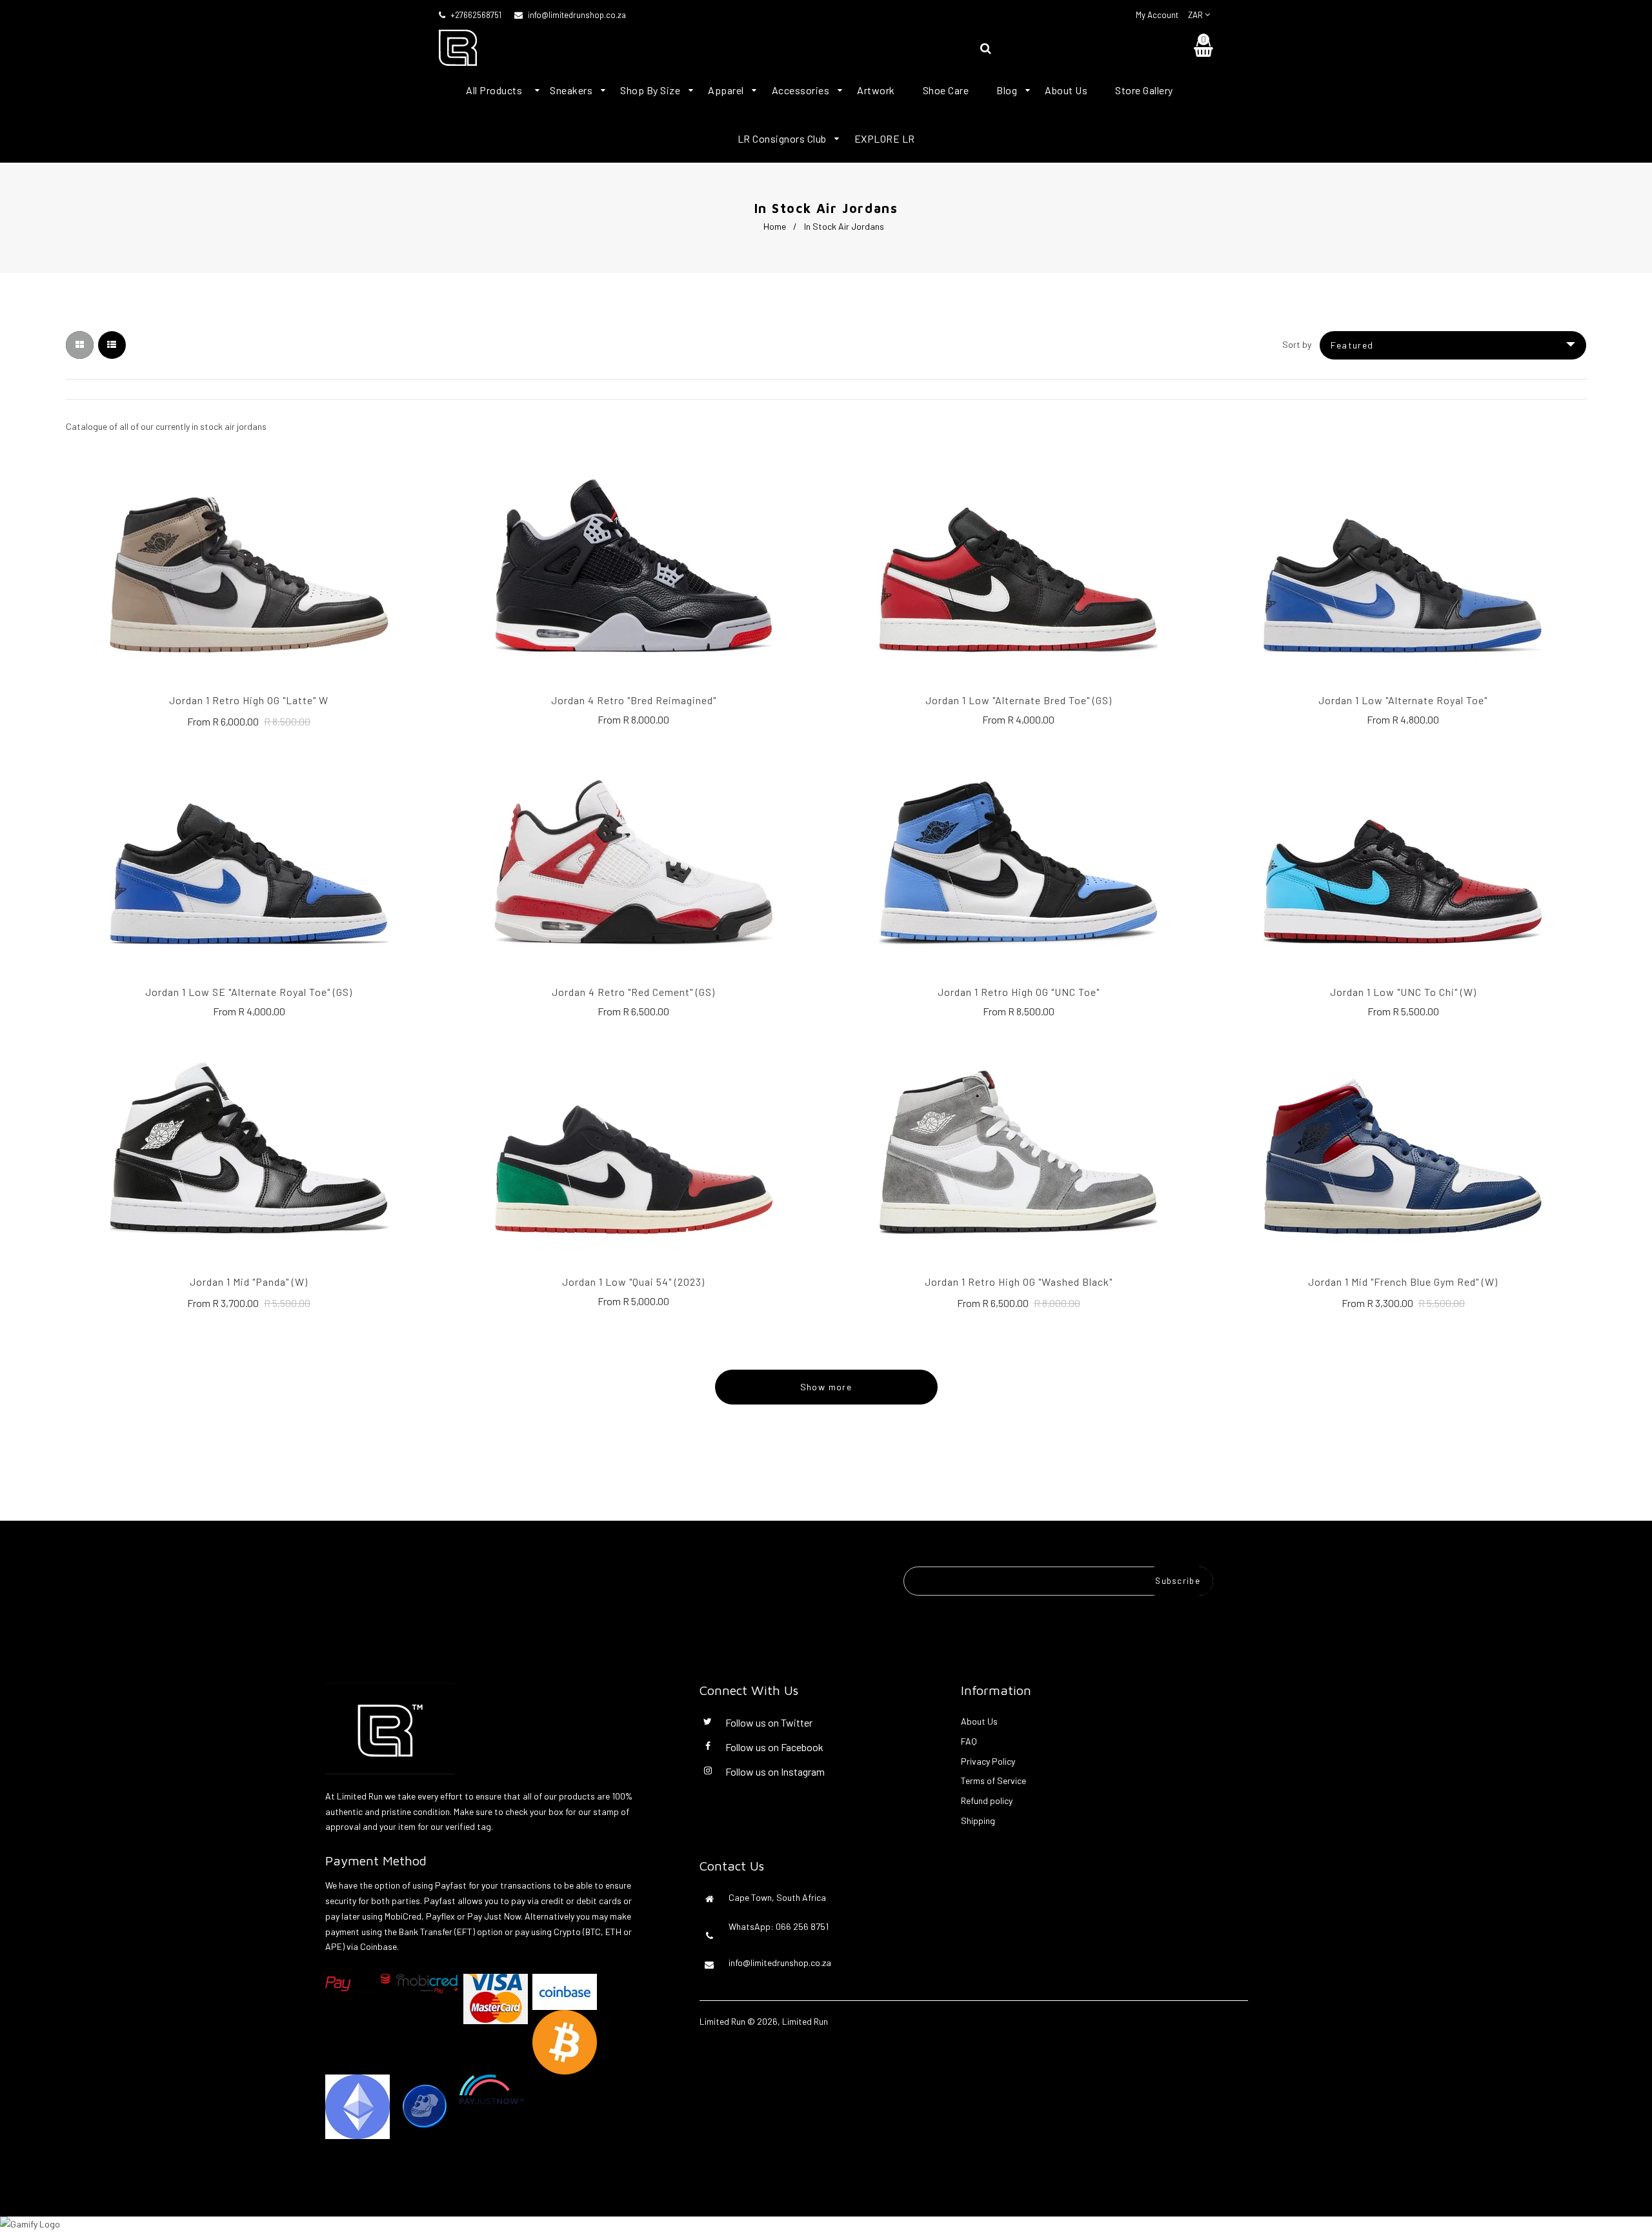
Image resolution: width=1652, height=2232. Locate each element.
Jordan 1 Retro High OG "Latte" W (249, 700)
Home (775, 226)
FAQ (969, 1741)
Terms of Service (993, 1781)
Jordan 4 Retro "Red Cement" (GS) (633, 992)
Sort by (1297, 344)
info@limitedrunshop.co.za (577, 15)
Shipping (978, 1821)
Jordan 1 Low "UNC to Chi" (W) (1403, 992)
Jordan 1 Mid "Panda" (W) (249, 1282)
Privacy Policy (988, 1761)
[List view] (112, 345)
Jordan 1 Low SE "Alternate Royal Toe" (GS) (249, 992)
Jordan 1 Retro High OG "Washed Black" (1019, 1282)
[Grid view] (80, 345)
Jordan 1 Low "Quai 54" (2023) (633, 1282)
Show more (826, 1387)
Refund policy (987, 1801)
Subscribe (1178, 1581)
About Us (979, 1721)
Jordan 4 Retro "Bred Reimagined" (634, 700)
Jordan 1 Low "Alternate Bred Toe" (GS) (1019, 700)
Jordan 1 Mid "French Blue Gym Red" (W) (1403, 1282)
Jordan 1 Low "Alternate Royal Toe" (1403, 700)
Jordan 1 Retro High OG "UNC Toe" (1019, 992)
